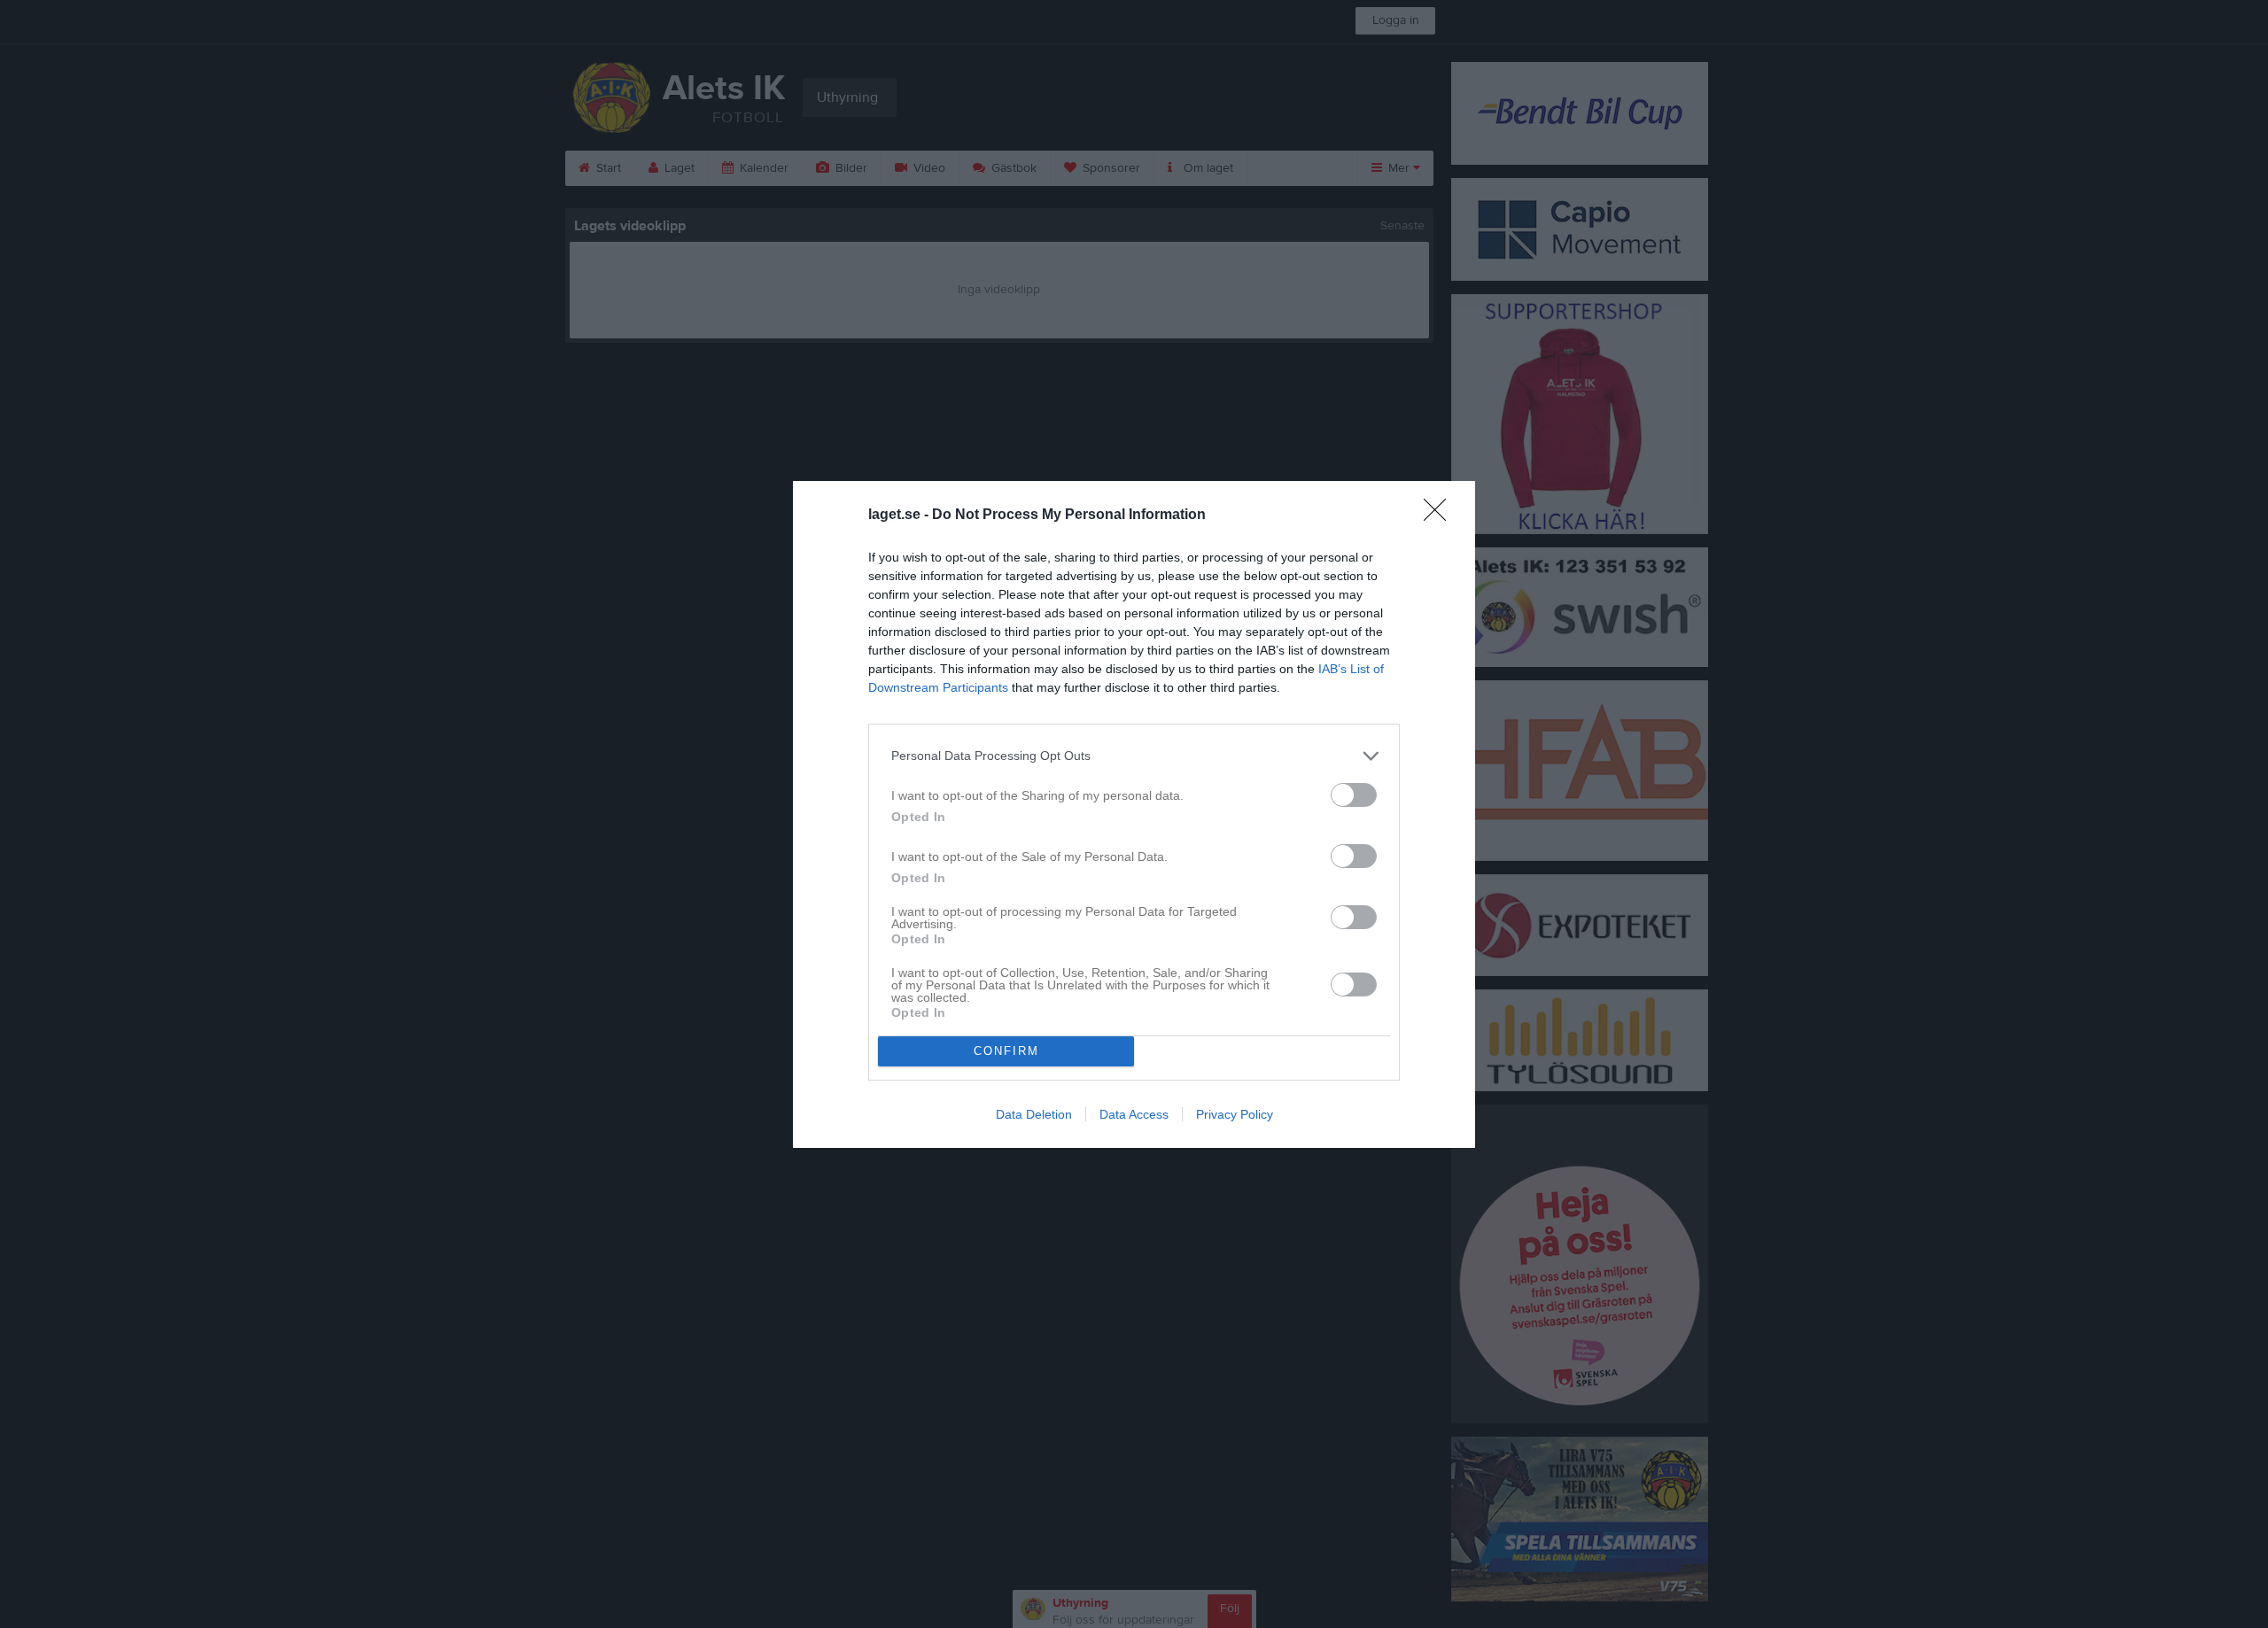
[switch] (1354, 795)
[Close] (1441, 516)
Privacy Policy (1235, 1114)
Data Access (1134, 1114)
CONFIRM (1006, 1051)
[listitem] (1134, 756)
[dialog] (1134, 814)
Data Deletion (1034, 1114)
